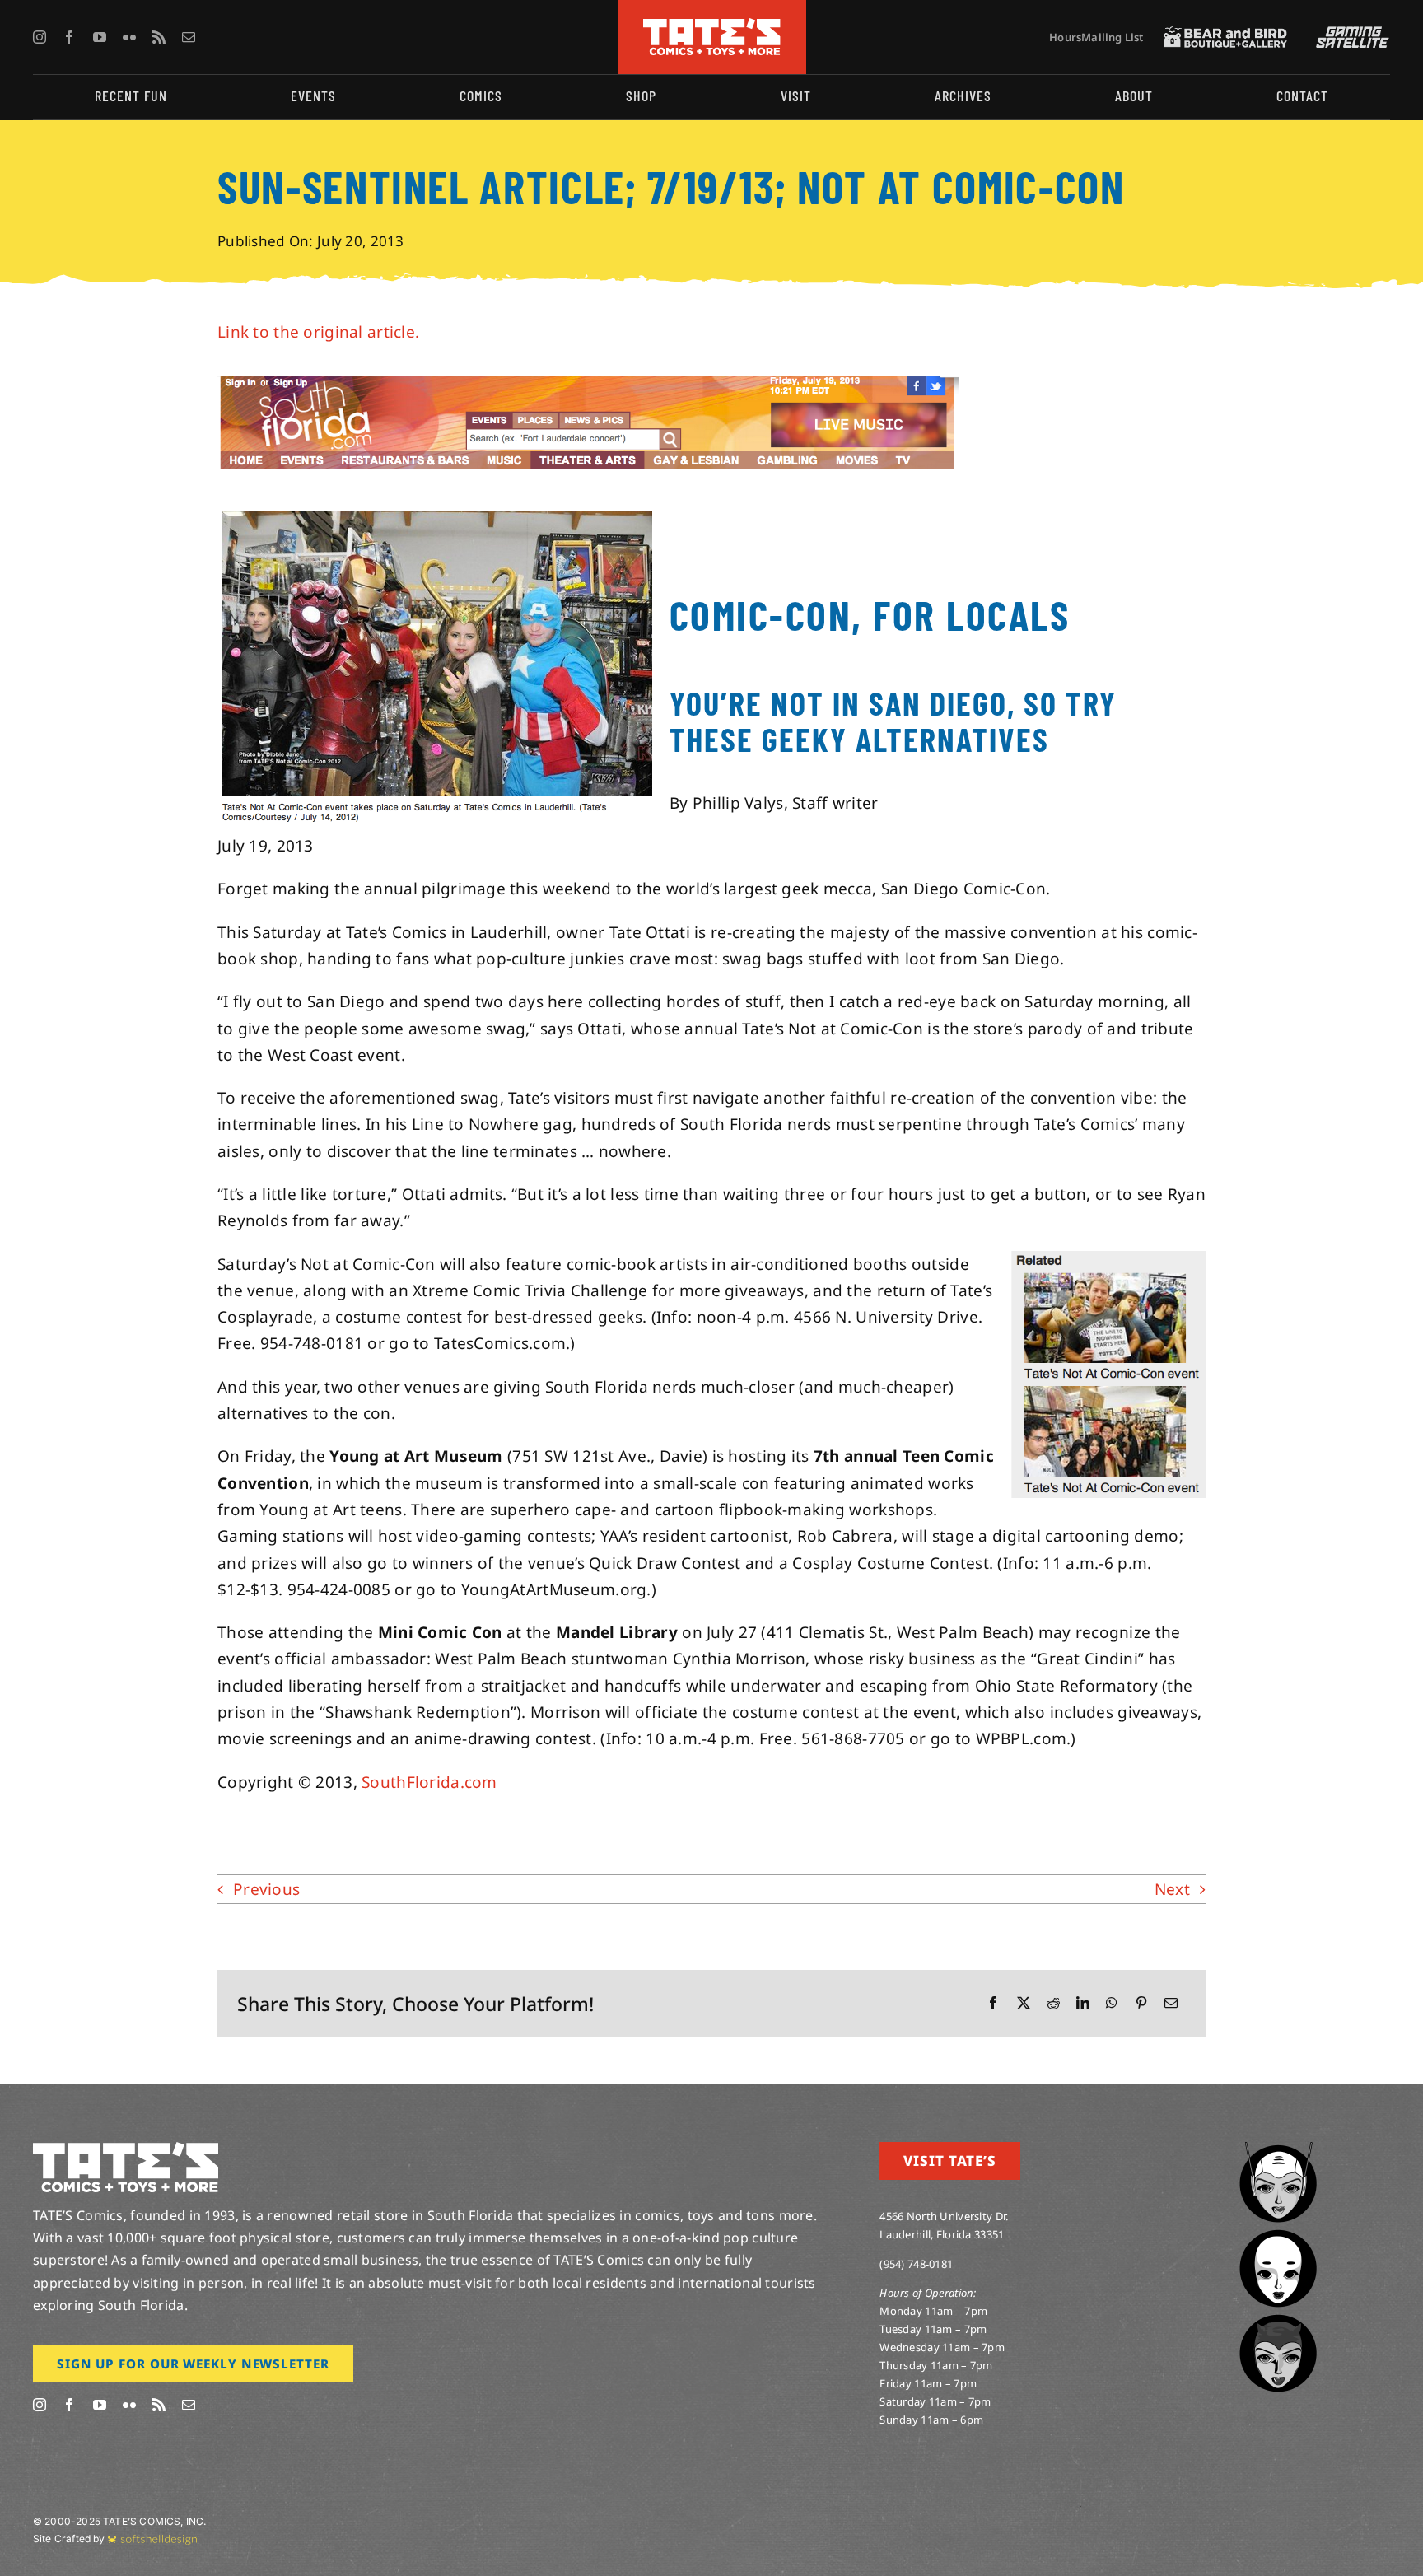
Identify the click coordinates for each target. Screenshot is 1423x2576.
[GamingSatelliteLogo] (1349, 34)
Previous (266, 1889)
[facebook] (69, 37)
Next (1172, 1889)
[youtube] (100, 37)
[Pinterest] (1141, 2003)
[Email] (1171, 2003)
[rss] (159, 37)
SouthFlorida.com (429, 1782)
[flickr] (129, 37)
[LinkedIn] (1083, 2003)
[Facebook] (993, 2003)
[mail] (189, 37)
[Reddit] (1053, 2003)
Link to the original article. (318, 332)
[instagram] (40, 37)
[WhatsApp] (1112, 2003)
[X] (1024, 2003)
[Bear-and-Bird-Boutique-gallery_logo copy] (1225, 34)
